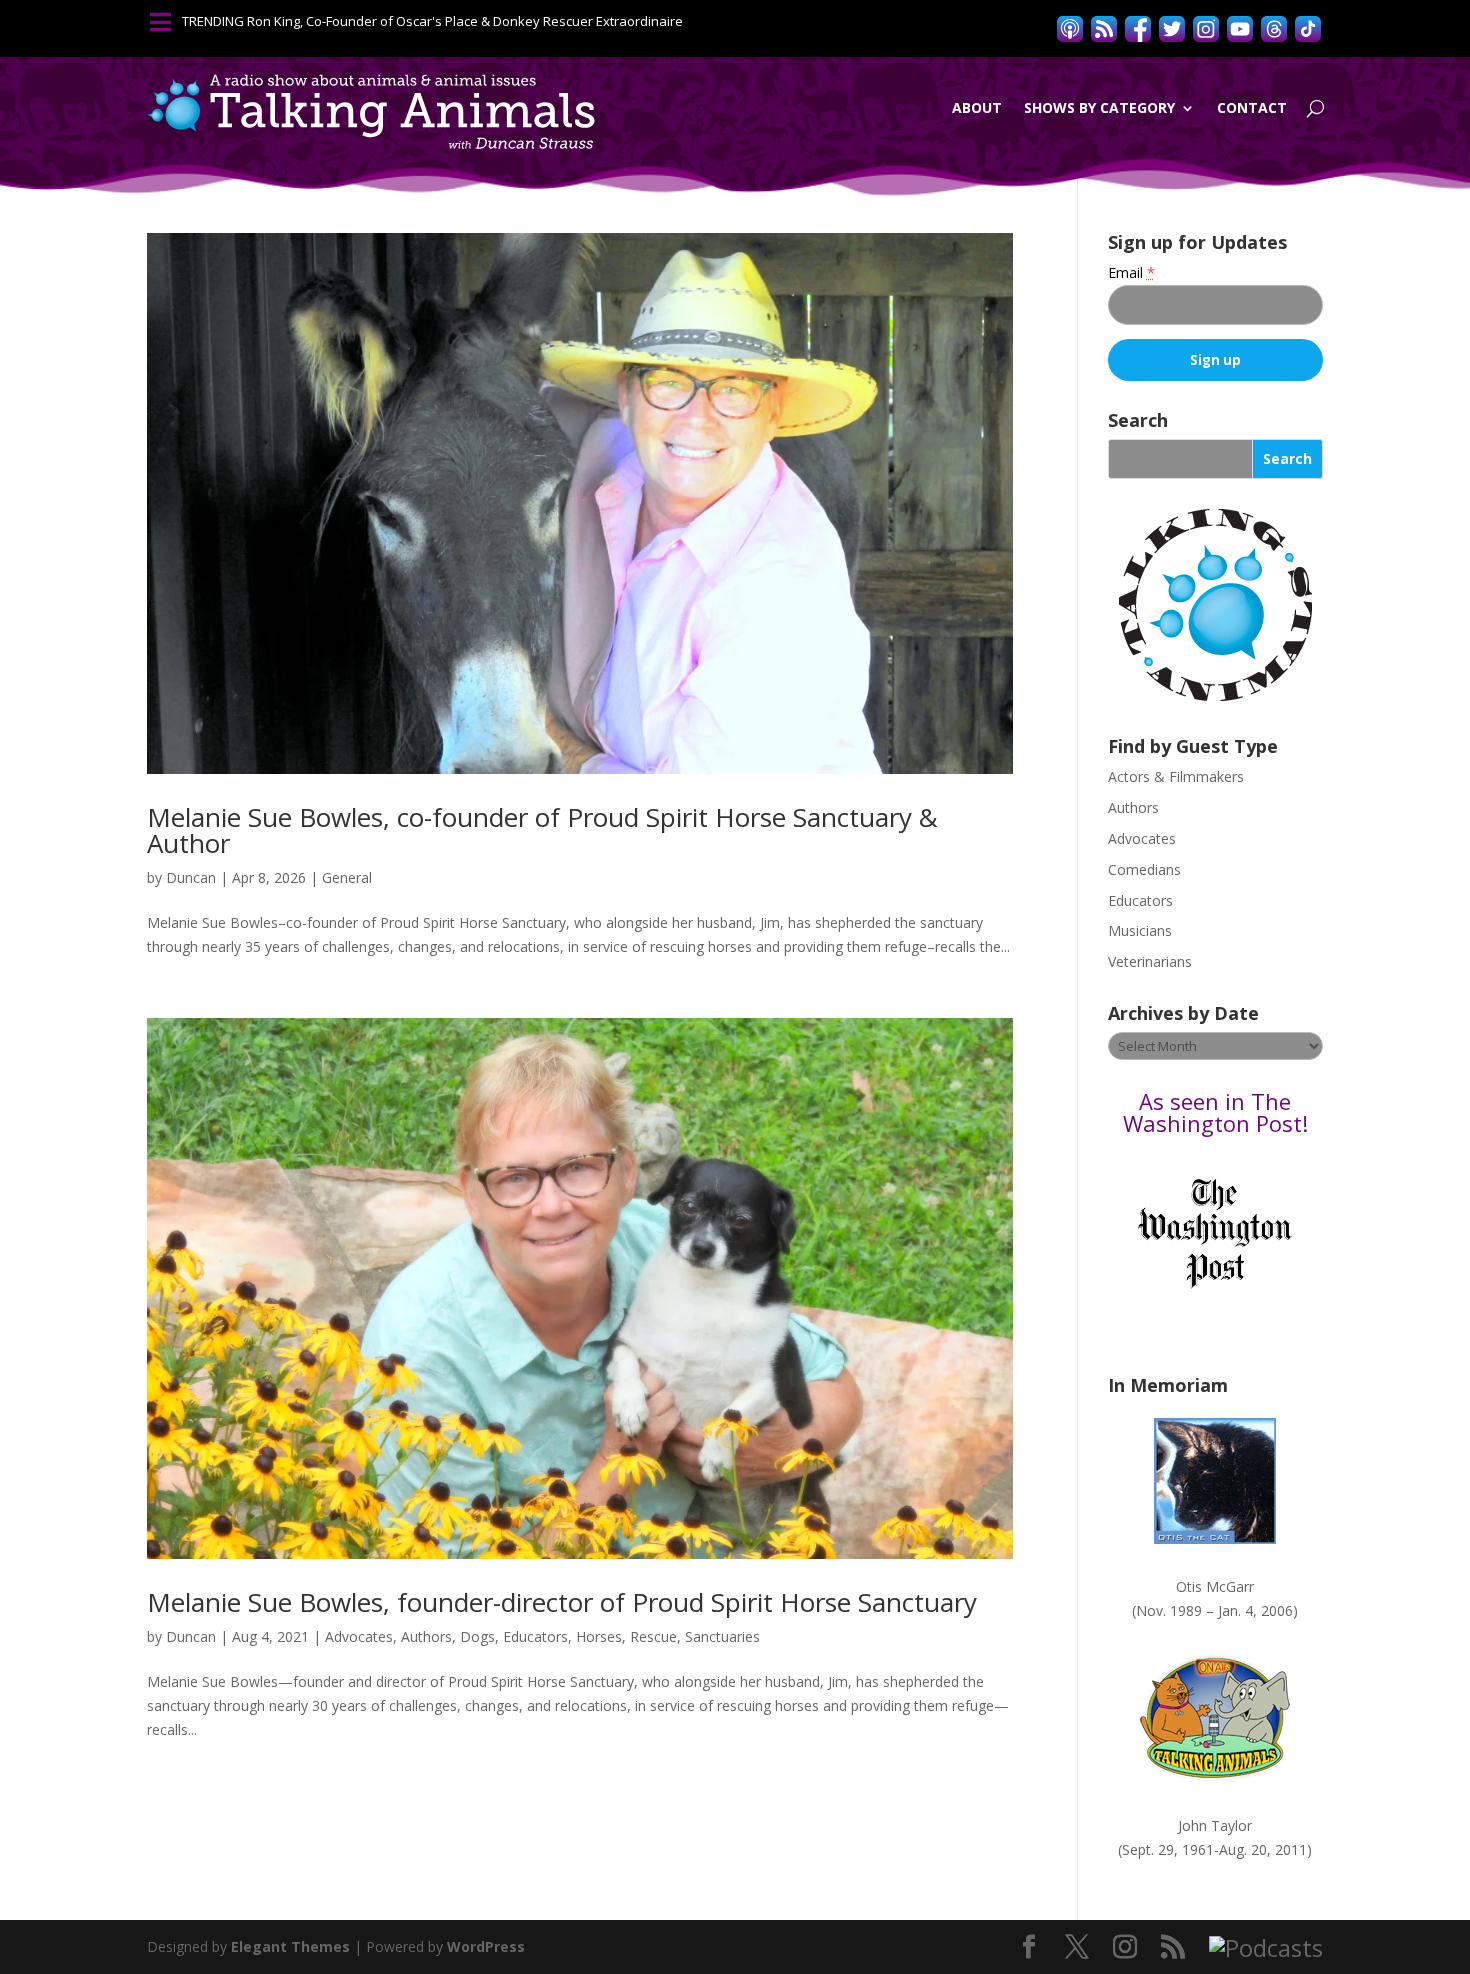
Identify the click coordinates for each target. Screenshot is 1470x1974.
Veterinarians (1150, 961)
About (977, 107)
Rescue (653, 1636)
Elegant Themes (290, 1946)
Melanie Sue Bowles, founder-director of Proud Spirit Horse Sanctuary (562, 1602)
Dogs (477, 1636)
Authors (426, 1636)
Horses (599, 1636)
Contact (1252, 107)
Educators (535, 1636)
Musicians (1140, 930)
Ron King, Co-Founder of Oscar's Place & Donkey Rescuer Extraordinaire (465, 21)
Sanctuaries (722, 1636)
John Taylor (1215, 1825)
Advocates (359, 1636)
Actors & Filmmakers (1176, 776)
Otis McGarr (1215, 1586)
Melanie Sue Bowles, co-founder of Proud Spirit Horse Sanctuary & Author (542, 830)
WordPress (486, 1946)
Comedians (1144, 869)
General (347, 877)
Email (1131, 272)
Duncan (191, 877)
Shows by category (1099, 107)
